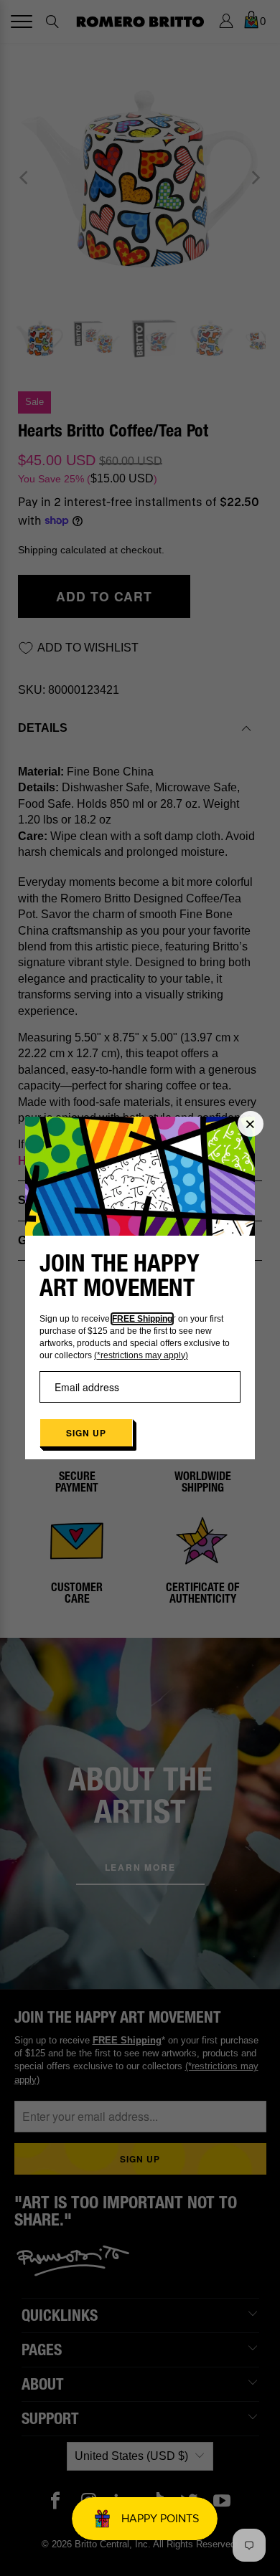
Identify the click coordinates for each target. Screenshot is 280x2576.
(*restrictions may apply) (141, 1355)
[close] (251, 1124)
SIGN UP (86, 1433)
